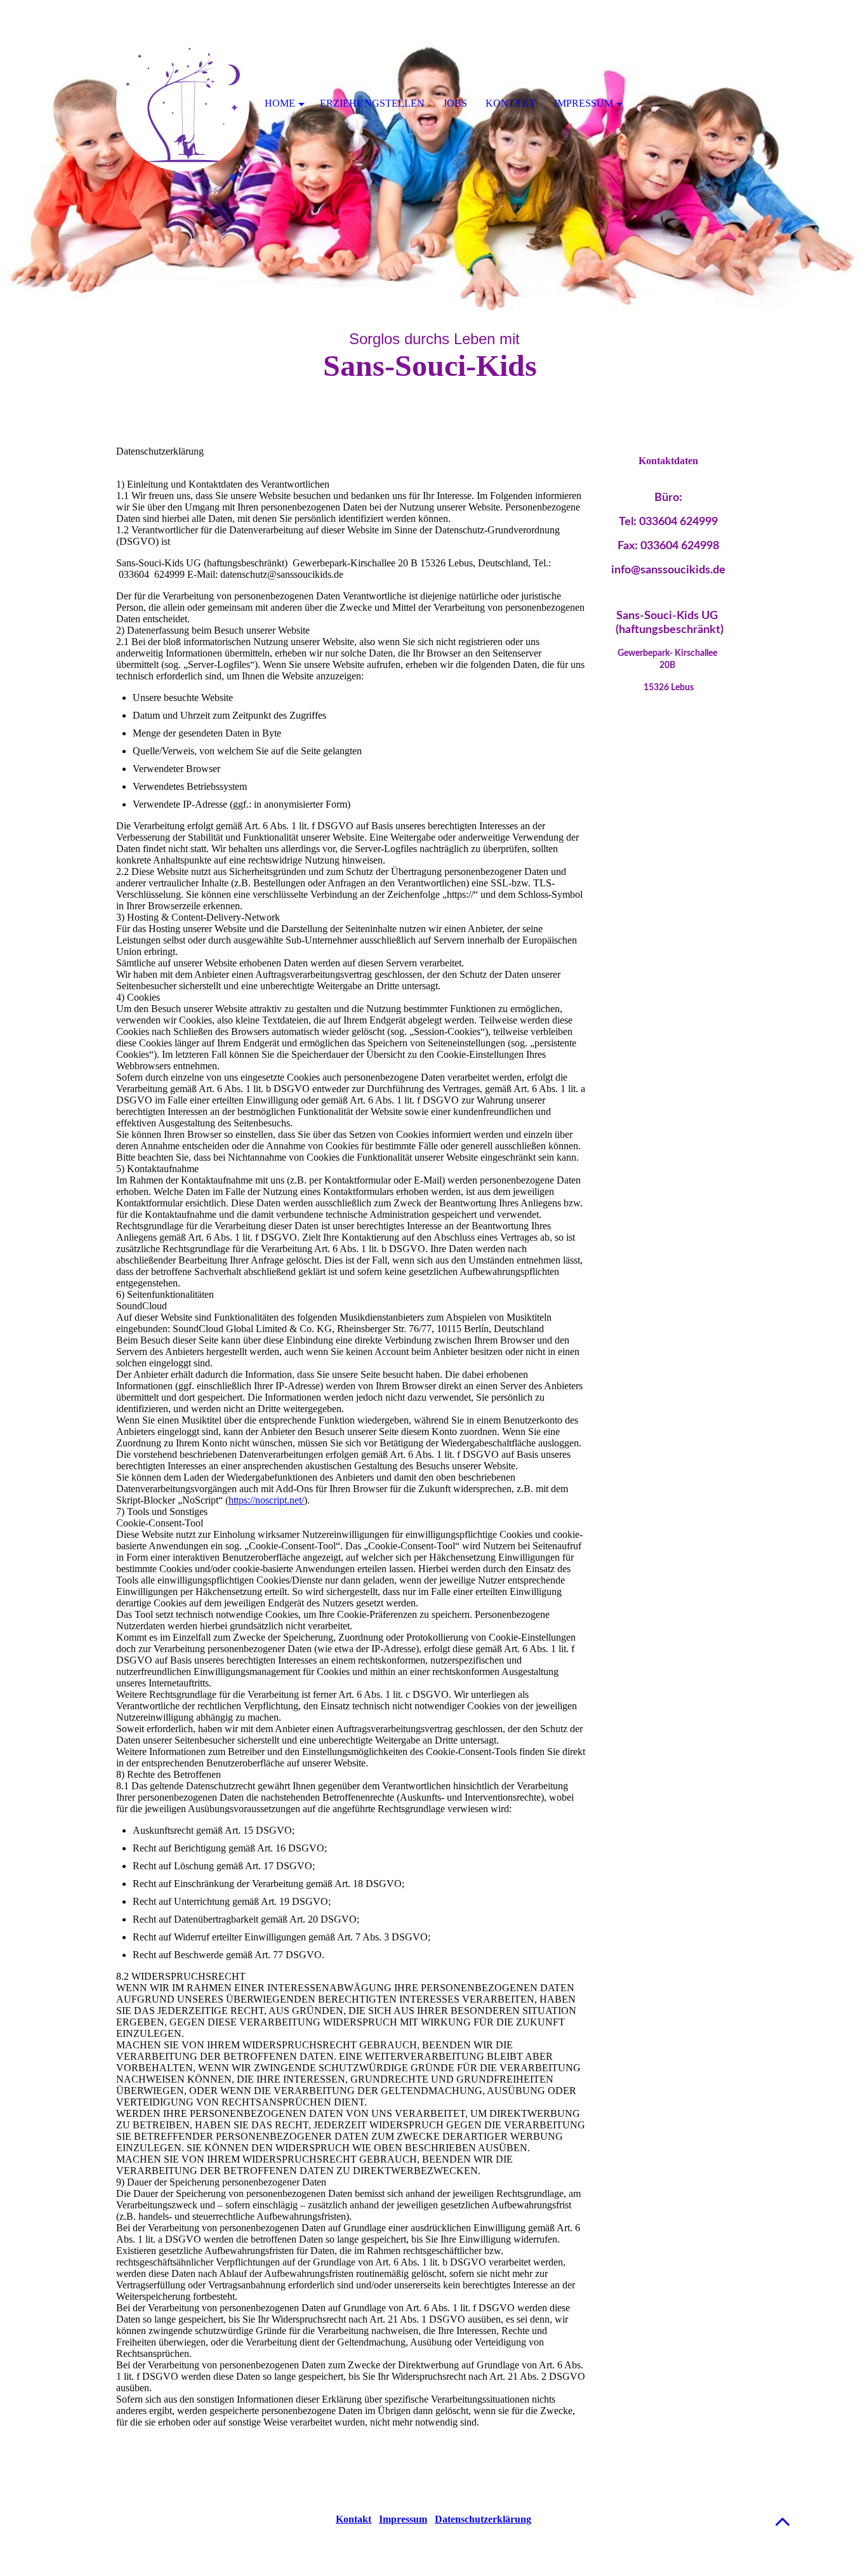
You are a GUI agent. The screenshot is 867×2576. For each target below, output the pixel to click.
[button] (783, 2521)
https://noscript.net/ (266, 1500)
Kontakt (354, 2519)
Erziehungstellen (372, 103)
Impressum (403, 2519)
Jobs (455, 103)
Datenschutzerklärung (483, 2519)
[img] (433, 159)
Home (280, 103)
